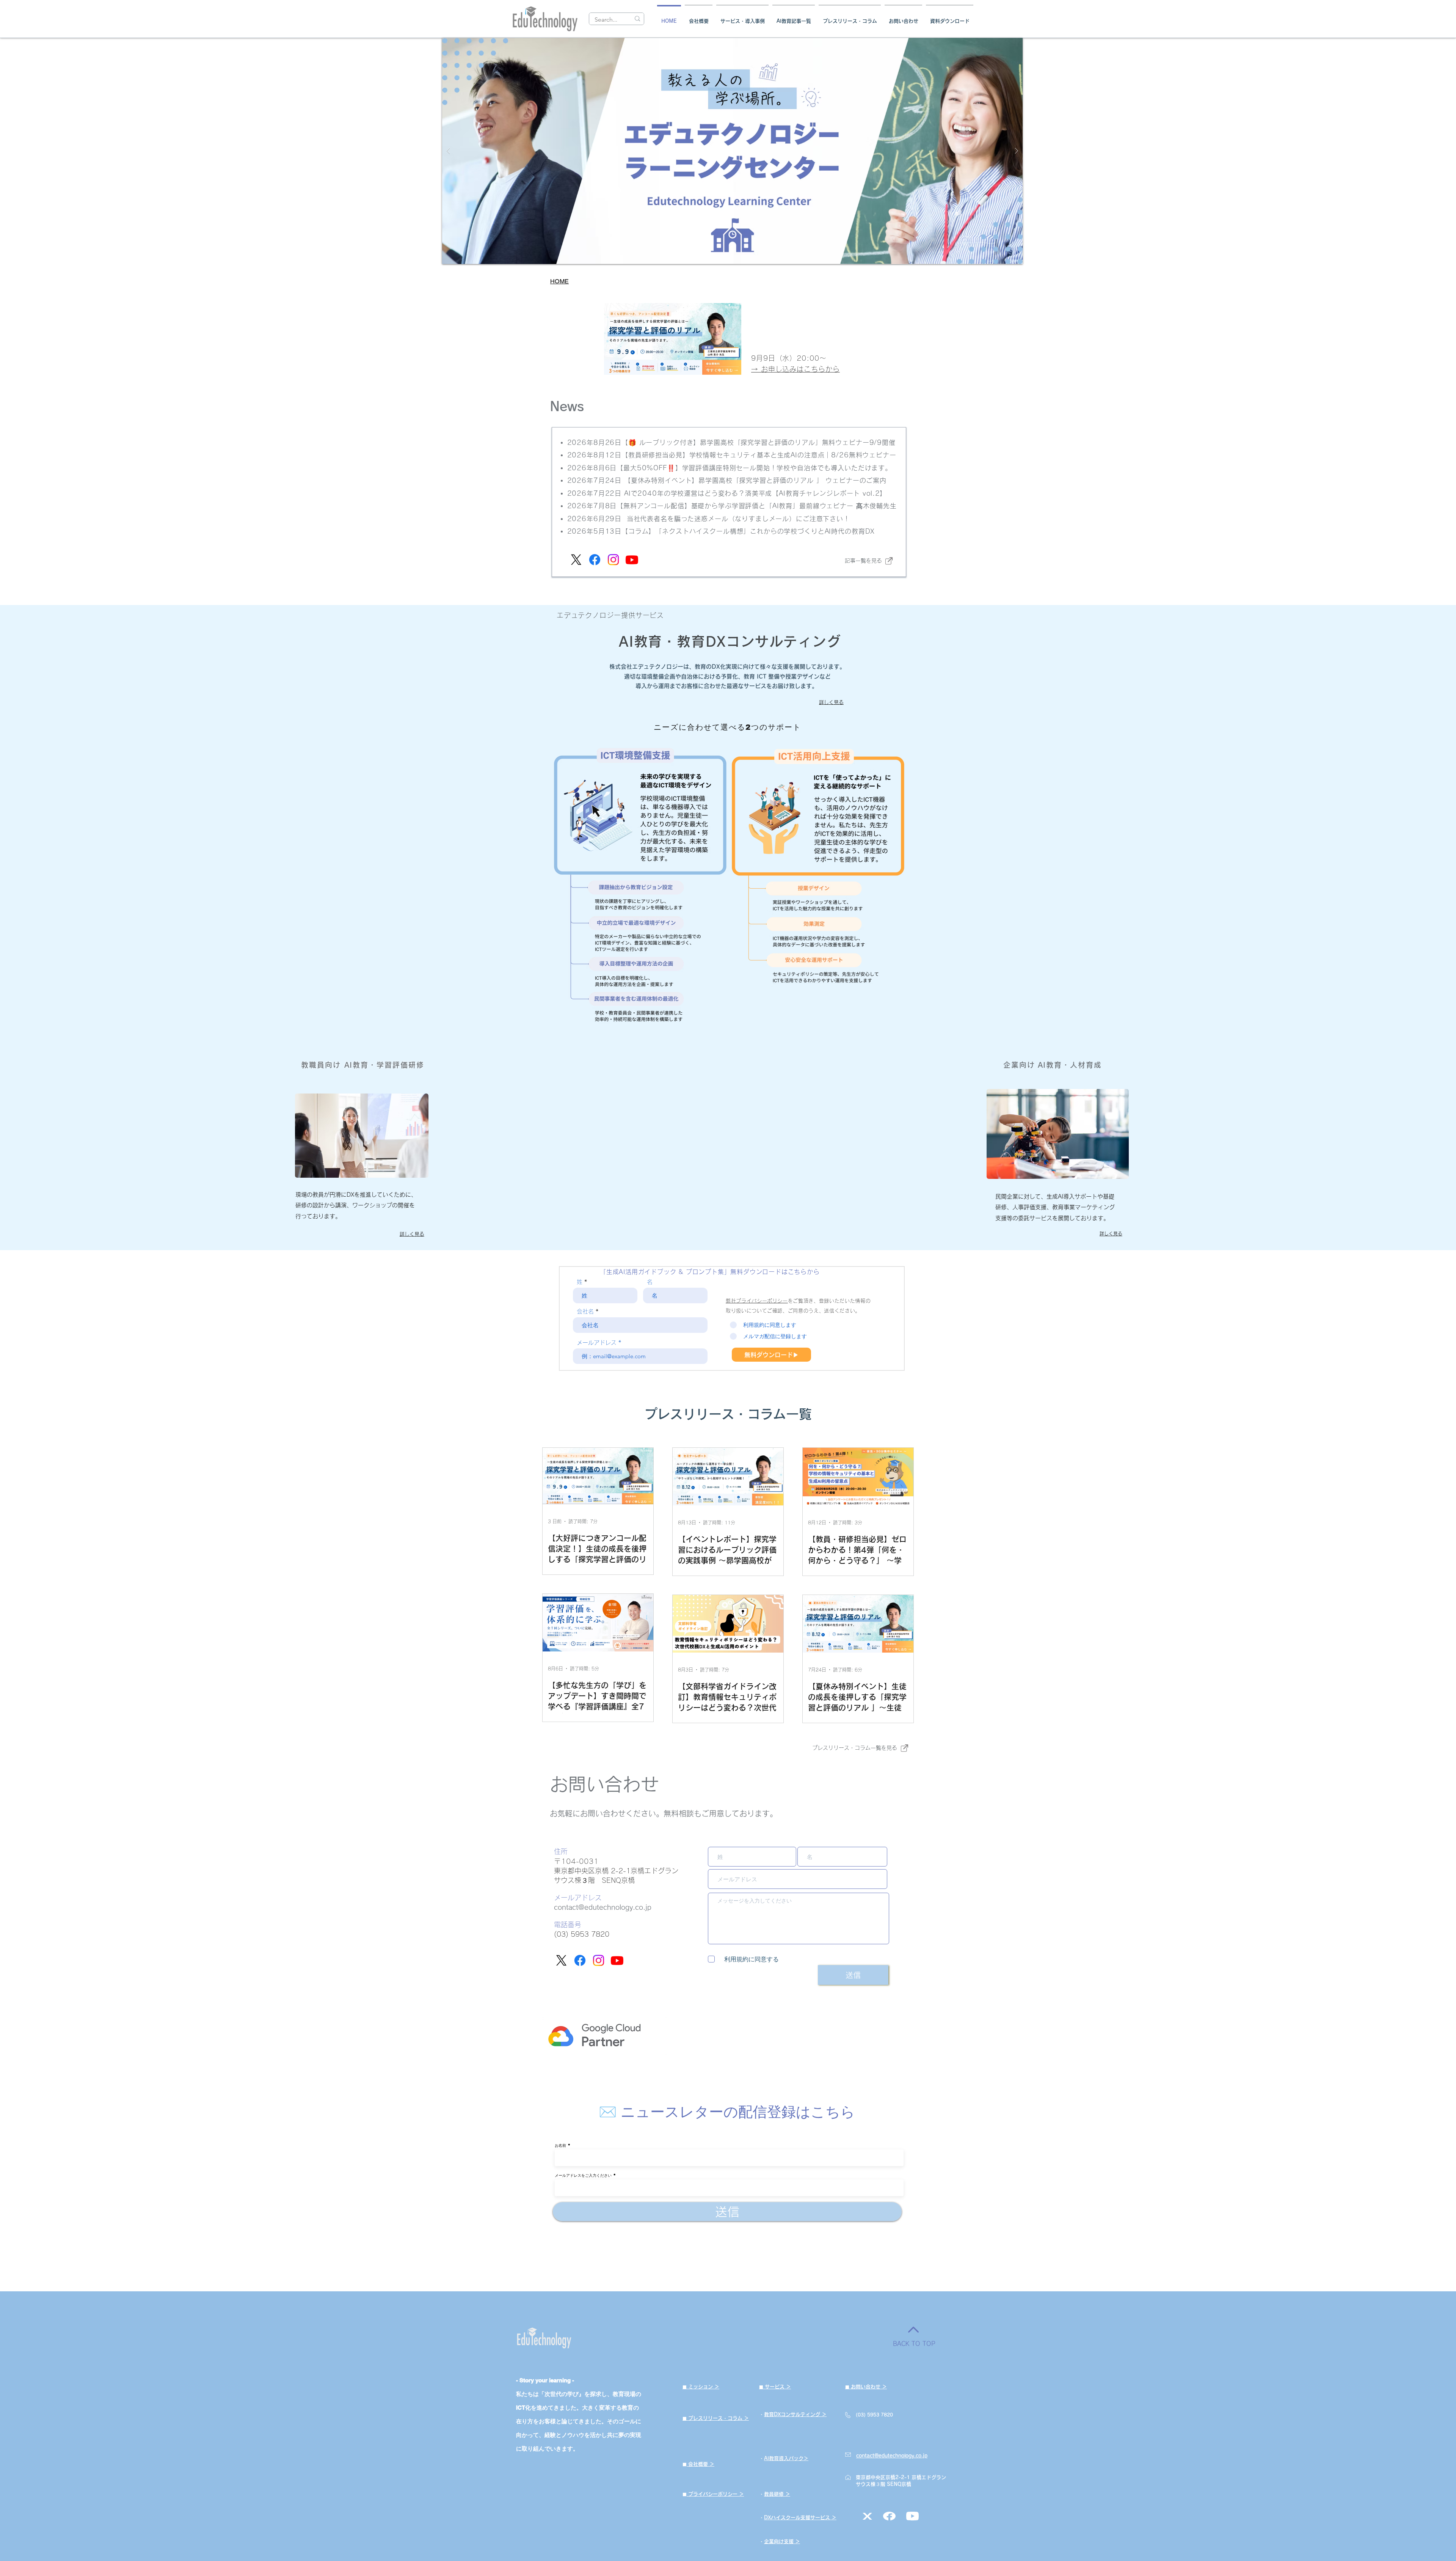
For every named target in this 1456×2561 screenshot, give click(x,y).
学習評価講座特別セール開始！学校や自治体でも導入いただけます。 (787, 468)
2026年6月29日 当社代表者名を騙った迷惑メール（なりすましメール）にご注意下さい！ (709, 519)
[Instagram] (613, 560)
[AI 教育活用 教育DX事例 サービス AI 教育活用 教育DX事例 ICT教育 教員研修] (732, 151)
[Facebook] (595, 560)
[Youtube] (632, 560)
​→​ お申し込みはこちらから (795, 369)
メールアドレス (597, 1343)
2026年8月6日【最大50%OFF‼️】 (625, 468)
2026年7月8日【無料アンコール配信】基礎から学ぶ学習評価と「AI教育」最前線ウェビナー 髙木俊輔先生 (732, 506)
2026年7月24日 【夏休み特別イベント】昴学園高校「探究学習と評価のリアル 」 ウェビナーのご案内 (727, 480)
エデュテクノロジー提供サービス (610, 615)
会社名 (585, 1311)
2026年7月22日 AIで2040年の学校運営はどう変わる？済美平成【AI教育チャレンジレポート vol (720, 493)
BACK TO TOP (914, 2344)
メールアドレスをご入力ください (583, 2175)
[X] (576, 560)
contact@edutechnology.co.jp (603, 1907)
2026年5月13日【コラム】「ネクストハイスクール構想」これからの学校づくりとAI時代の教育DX (721, 531)
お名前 (560, 2145)
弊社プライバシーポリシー (757, 1301)
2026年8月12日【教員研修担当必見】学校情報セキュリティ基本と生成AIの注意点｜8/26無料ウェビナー (732, 455)
